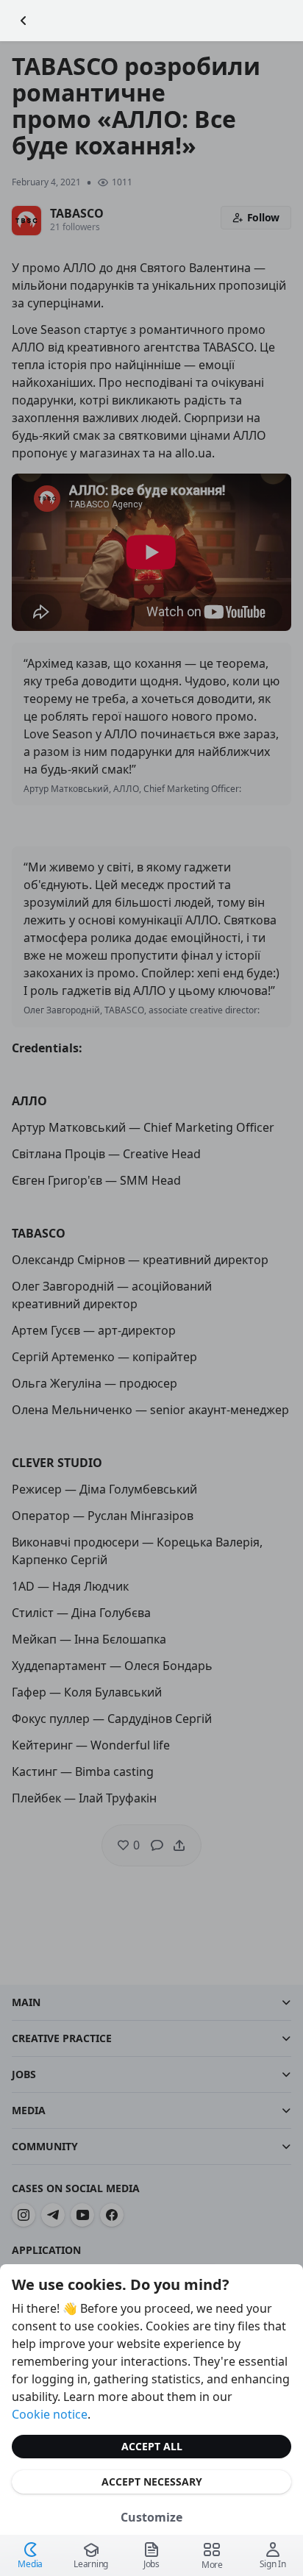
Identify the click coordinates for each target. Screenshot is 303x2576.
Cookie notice (50, 2414)
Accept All (152, 2446)
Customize (151, 2517)
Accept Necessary (152, 2482)
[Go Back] (24, 21)
